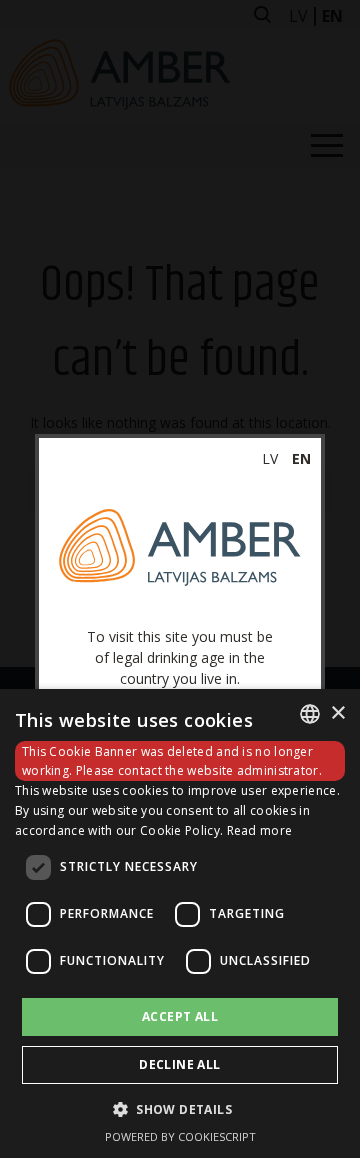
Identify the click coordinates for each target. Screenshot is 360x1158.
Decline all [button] (179, 1064)
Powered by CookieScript (180, 1136)
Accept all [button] (180, 1016)
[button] (180, 1109)
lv (270, 458)
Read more (260, 830)
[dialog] (180, 923)
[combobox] (310, 714)
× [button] (337, 713)
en (301, 458)
